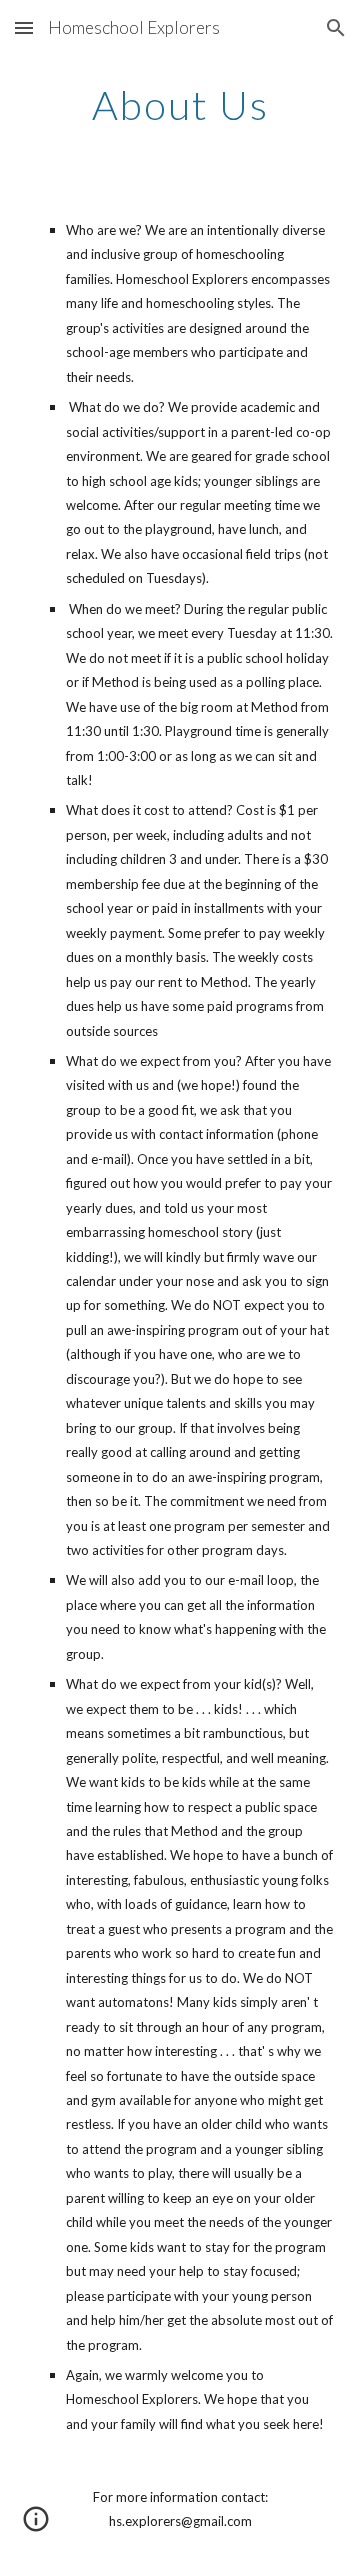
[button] (24, 27)
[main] (180, 105)
